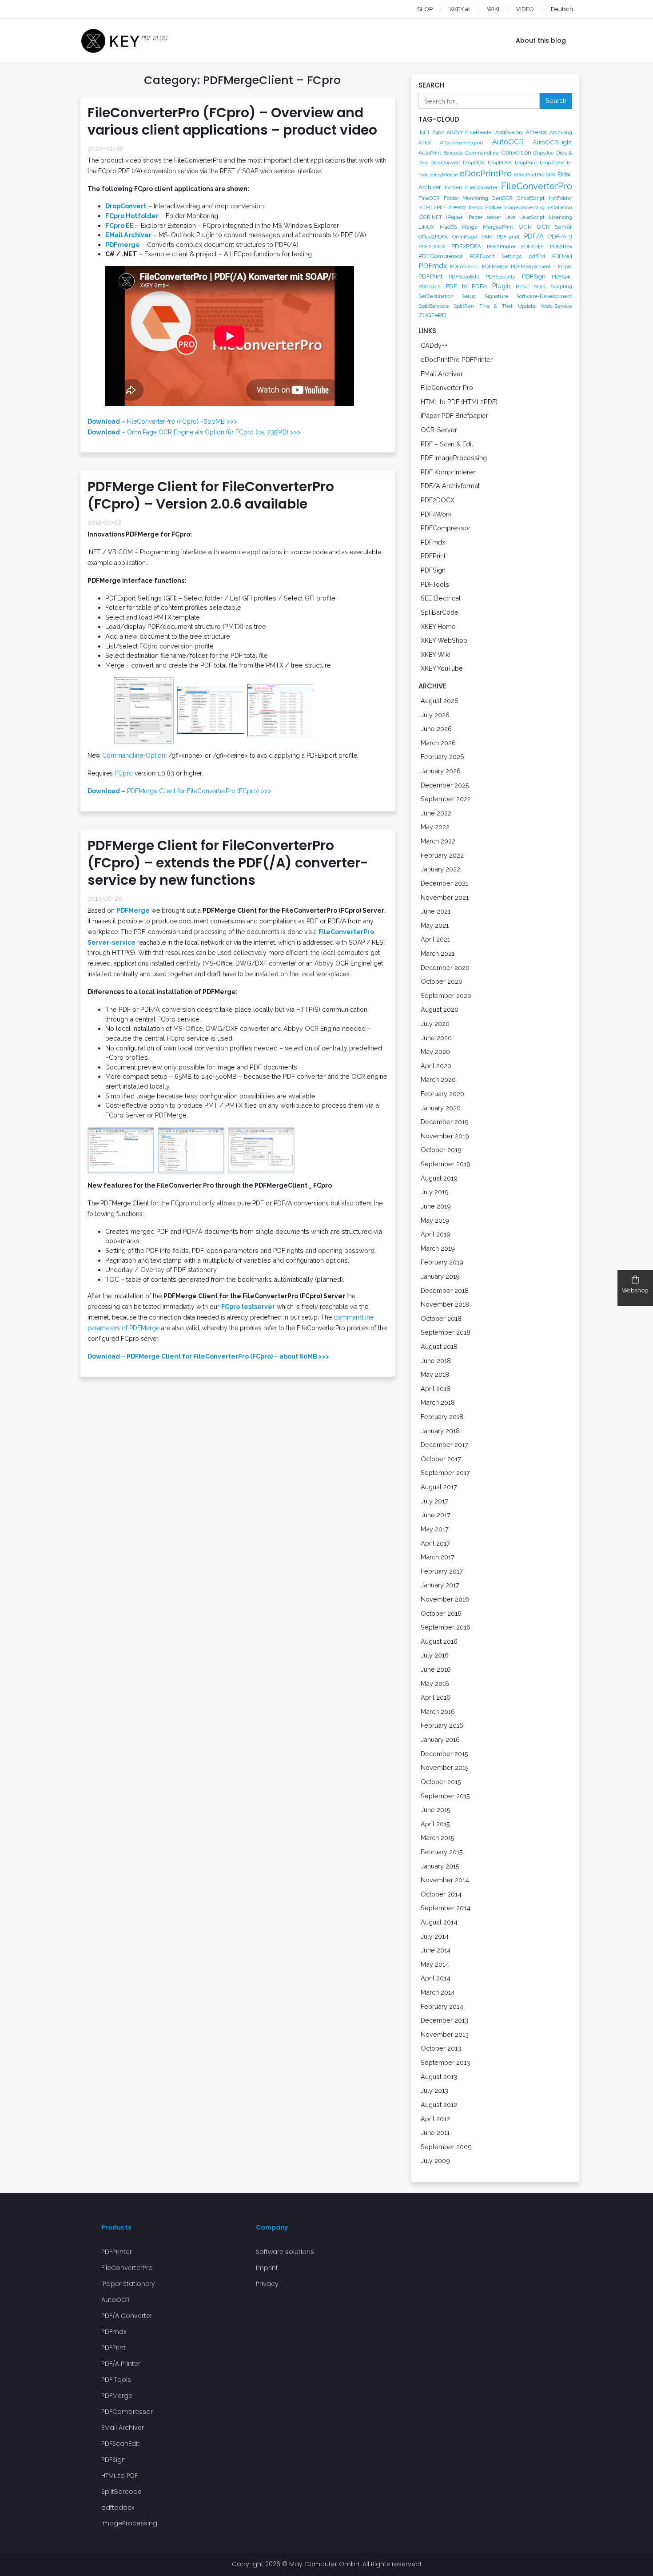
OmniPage (465, 237)
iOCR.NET (430, 217)
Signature (496, 296)
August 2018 (439, 1346)
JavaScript (532, 217)
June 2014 (436, 1950)
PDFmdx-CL (465, 266)
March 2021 (438, 953)
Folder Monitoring (466, 198)
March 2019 (438, 1248)
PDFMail (562, 256)
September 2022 (446, 799)
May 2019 (435, 1220)
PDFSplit (562, 277)
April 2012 (435, 2119)
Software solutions (285, 2252)
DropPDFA (500, 163)
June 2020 (436, 1038)
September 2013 (445, 2062)
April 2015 (435, 1824)
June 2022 (436, 813)
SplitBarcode (434, 306)
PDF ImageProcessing (454, 458)
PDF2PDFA (466, 246)
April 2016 (436, 1697)
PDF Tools (116, 2380)
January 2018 (440, 1431)
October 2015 (441, 1782)
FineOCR (429, 198)
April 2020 (436, 1066)
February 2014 (442, 2006)
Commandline (482, 153)
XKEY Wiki (436, 654)
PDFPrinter (117, 2252)
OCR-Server (439, 430)
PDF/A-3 (560, 236)
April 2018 (436, 1389)
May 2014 (435, 1964)
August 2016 (439, 1641)
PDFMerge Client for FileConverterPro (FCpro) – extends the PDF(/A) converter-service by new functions (228, 863)
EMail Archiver (442, 374)
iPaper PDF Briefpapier (454, 415)
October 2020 (442, 981)
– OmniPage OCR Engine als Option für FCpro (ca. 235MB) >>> (194, 432)
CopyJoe (544, 153)
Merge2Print (498, 227)
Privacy (267, 2284)
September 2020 (446, 996)
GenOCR (502, 198)
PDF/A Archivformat (450, 486)
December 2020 (445, 968)
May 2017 (435, 1529)
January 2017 (440, 1585)
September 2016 (446, 1627)
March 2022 (438, 841)
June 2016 (436, 1669)
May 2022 (435, 827)
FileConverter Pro (447, 388)
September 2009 (446, 2147)
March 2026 (438, 743)
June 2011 (435, 2133)
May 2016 (435, 1684)
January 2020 (441, 1108)
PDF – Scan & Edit (447, 444)
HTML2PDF (432, 207)
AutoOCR (508, 142)
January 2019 (440, 1276)
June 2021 (436, 911)
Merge (470, 227)
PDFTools (429, 286)
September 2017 (445, 1473)
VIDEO (525, 9)
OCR (525, 227)
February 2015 (442, 1852)
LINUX (426, 227)
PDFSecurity (501, 277)
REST (522, 286)
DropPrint (526, 163)
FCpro (124, 773)
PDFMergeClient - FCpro (542, 266)
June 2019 (436, 1206)
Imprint (267, 2268)
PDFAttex (561, 246)
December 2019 (445, 1122)
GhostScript (531, 198)
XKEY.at (460, 9)
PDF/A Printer (121, 2364)
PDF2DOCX (432, 246)
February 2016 (442, 1725)
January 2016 (440, 1739)
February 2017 (442, 1571)
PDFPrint (430, 276)
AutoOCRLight (552, 142)
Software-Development (544, 296)
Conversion (516, 152)
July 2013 (434, 2090)
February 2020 (442, 1094)
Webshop (635, 1290)
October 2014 (441, 1894)
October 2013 (441, 2048)
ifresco (457, 207)
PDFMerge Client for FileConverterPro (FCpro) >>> (179, 791)
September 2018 (446, 1332)
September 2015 (445, 1796)
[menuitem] (553, 9)
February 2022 (442, 855)
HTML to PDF (119, 2476)
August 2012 (439, 2105)
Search (556, 101)
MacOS (448, 227)
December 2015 (444, 1754)
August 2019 (439, 1178)
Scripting (561, 286)
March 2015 (438, 1838)
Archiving (561, 132)
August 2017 (439, 1487)
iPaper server (484, 217)
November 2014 (445, 1880)
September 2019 (446, 1164)
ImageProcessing (129, 2523)
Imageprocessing (524, 207)
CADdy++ (434, 345)
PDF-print (508, 237)
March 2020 (438, 1079)
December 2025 (445, 785)
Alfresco (536, 132)
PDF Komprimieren (449, 472)
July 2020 (435, 1024)
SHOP (425, 9)
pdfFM (537, 256)
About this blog (541, 40)
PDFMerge (495, 266)
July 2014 (435, 1936)
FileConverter (481, 187)
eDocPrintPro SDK (535, 175)
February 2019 (442, 1262)
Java (510, 217)
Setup (469, 296)
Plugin (501, 286)
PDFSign (534, 276)
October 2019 (441, 1150)
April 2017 (435, 1543)
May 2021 (435, 925)
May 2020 (435, 1051)
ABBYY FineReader (470, 132)
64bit (438, 132)
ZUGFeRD (432, 315)
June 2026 (436, 729)
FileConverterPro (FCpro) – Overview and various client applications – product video (232, 121)
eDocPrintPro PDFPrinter (457, 360)
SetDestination (436, 296)
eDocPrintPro (486, 173)
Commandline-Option (134, 755)
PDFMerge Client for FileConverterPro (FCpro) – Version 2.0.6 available (211, 495)
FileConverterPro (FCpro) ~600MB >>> (162, 421)
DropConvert (445, 163)
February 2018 (442, 1417)
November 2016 (445, 1599)
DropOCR (474, 163)
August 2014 (439, 1922)
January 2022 (440, 869)
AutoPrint (430, 153)
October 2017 (441, 1459)
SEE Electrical (441, 598)
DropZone (552, 163)
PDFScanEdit (464, 277)
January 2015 (440, 1866)
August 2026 (440, 701)
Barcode (453, 153)
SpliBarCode (440, 612)
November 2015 (445, 1767)
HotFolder (560, 198)
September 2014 (446, 1908)
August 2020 (440, 1009)
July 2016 (435, 1655)
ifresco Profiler (484, 207)
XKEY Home (438, 626)
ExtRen (453, 187)
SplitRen (464, 306)
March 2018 (438, 1402)
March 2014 (438, 1992)
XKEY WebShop (444, 640)
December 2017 (444, 1445)
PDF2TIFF (533, 246)
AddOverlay (509, 132)
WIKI (493, 9)
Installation (559, 207)
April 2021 (435, 939)
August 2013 (439, 2077)
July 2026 (435, 715)
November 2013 (445, 2034)
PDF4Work (436, 514)
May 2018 (435, 1374)
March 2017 (438, 1557)
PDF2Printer (501, 246)
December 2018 (445, 1290)
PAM (487, 237)
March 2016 (438, 1711)
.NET (424, 132)
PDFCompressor (441, 256)
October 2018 (441, 1318)
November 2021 (445, 897)
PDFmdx (433, 266)
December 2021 (444, 883)
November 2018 (445, 1304)
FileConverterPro (537, 186)
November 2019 (445, 1136)
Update (527, 306)
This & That (496, 306)
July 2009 (435, 2161)
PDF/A (534, 236)
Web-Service (556, 306)
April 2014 (436, 1978)
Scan (540, 286)
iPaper (454, 217)
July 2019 (435, 1192)
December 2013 (444, 2020)
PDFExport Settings (496, 256)
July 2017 (434, 1501)
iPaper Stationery (128, 2284)
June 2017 (436, 1515)
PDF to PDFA (466, 286)
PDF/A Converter (127, 2316)
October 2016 (441, 1613)
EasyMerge (444, 175)
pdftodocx (118, 2508)
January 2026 (441, 771)
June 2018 (436, 1361)
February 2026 (442, 757)
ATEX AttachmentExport (451, 143)
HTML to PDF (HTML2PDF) (459, 402)
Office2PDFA (433, 237)
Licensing (560, 217)
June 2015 (436, 1810)
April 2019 (436, 1234)
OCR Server (554, 227)
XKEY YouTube (442, 668)
